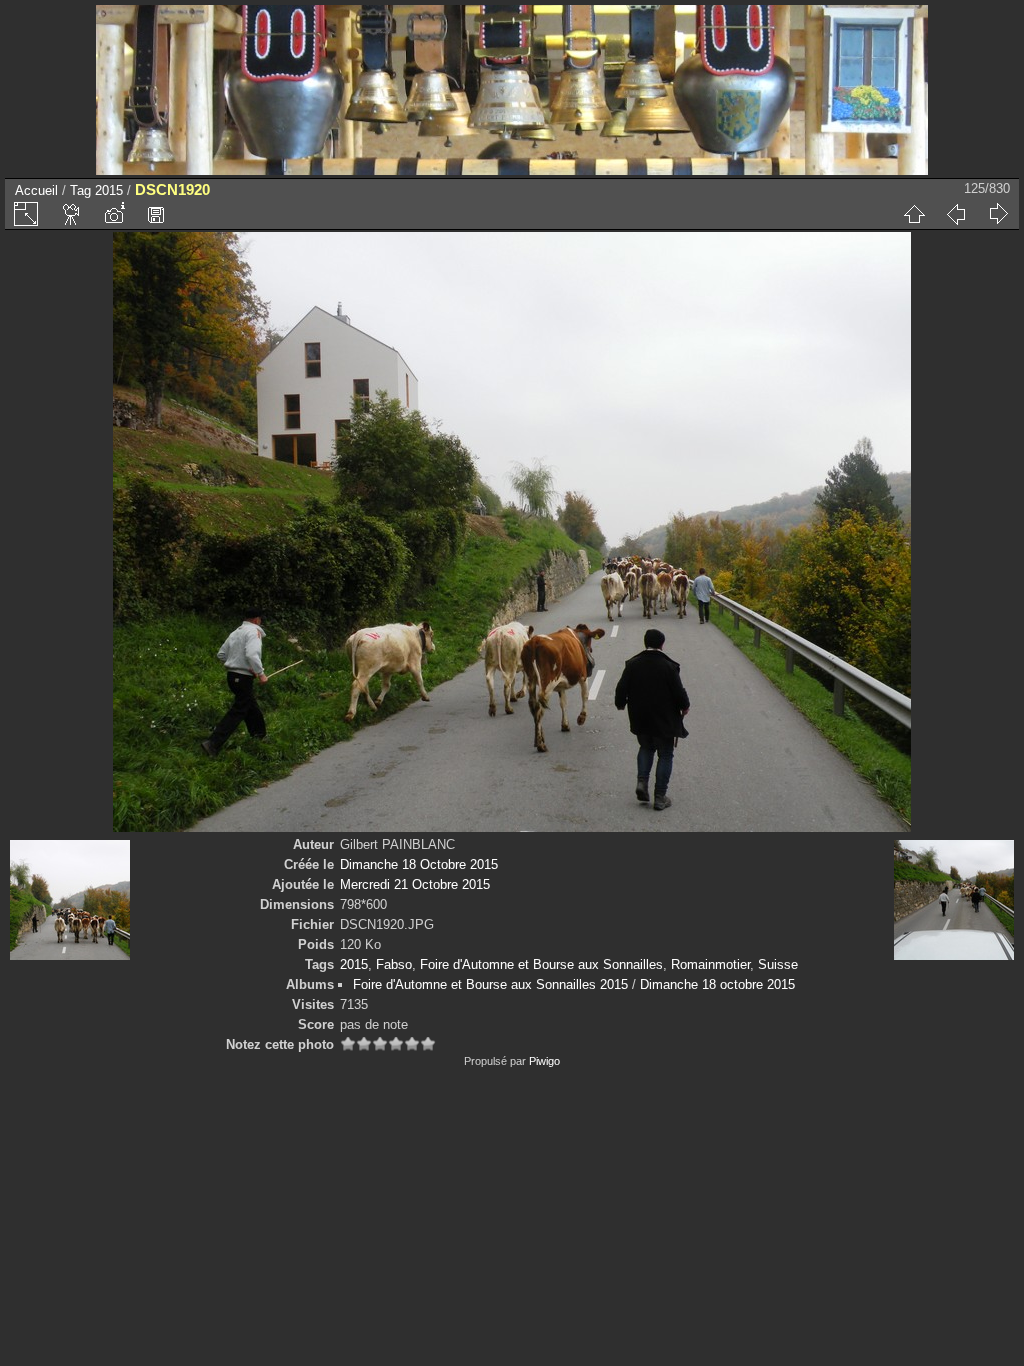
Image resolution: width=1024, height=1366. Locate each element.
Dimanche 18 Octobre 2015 (419, 864)
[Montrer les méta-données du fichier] (114, 214)
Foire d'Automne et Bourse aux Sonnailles (541, 964)
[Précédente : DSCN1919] (956, 214)
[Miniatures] (914, 214)
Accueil (36, 190)
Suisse (778, 964)
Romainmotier (710, 964)
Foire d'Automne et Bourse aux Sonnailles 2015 (490, 984)
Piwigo (544, 1061)
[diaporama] (72, 214)
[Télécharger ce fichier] (156, 214)
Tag (80, 190)
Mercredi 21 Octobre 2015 (415, 884)
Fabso (394, 964)
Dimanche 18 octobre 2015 (717, 984)
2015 (109, 190)
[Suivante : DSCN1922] (998, 214)
